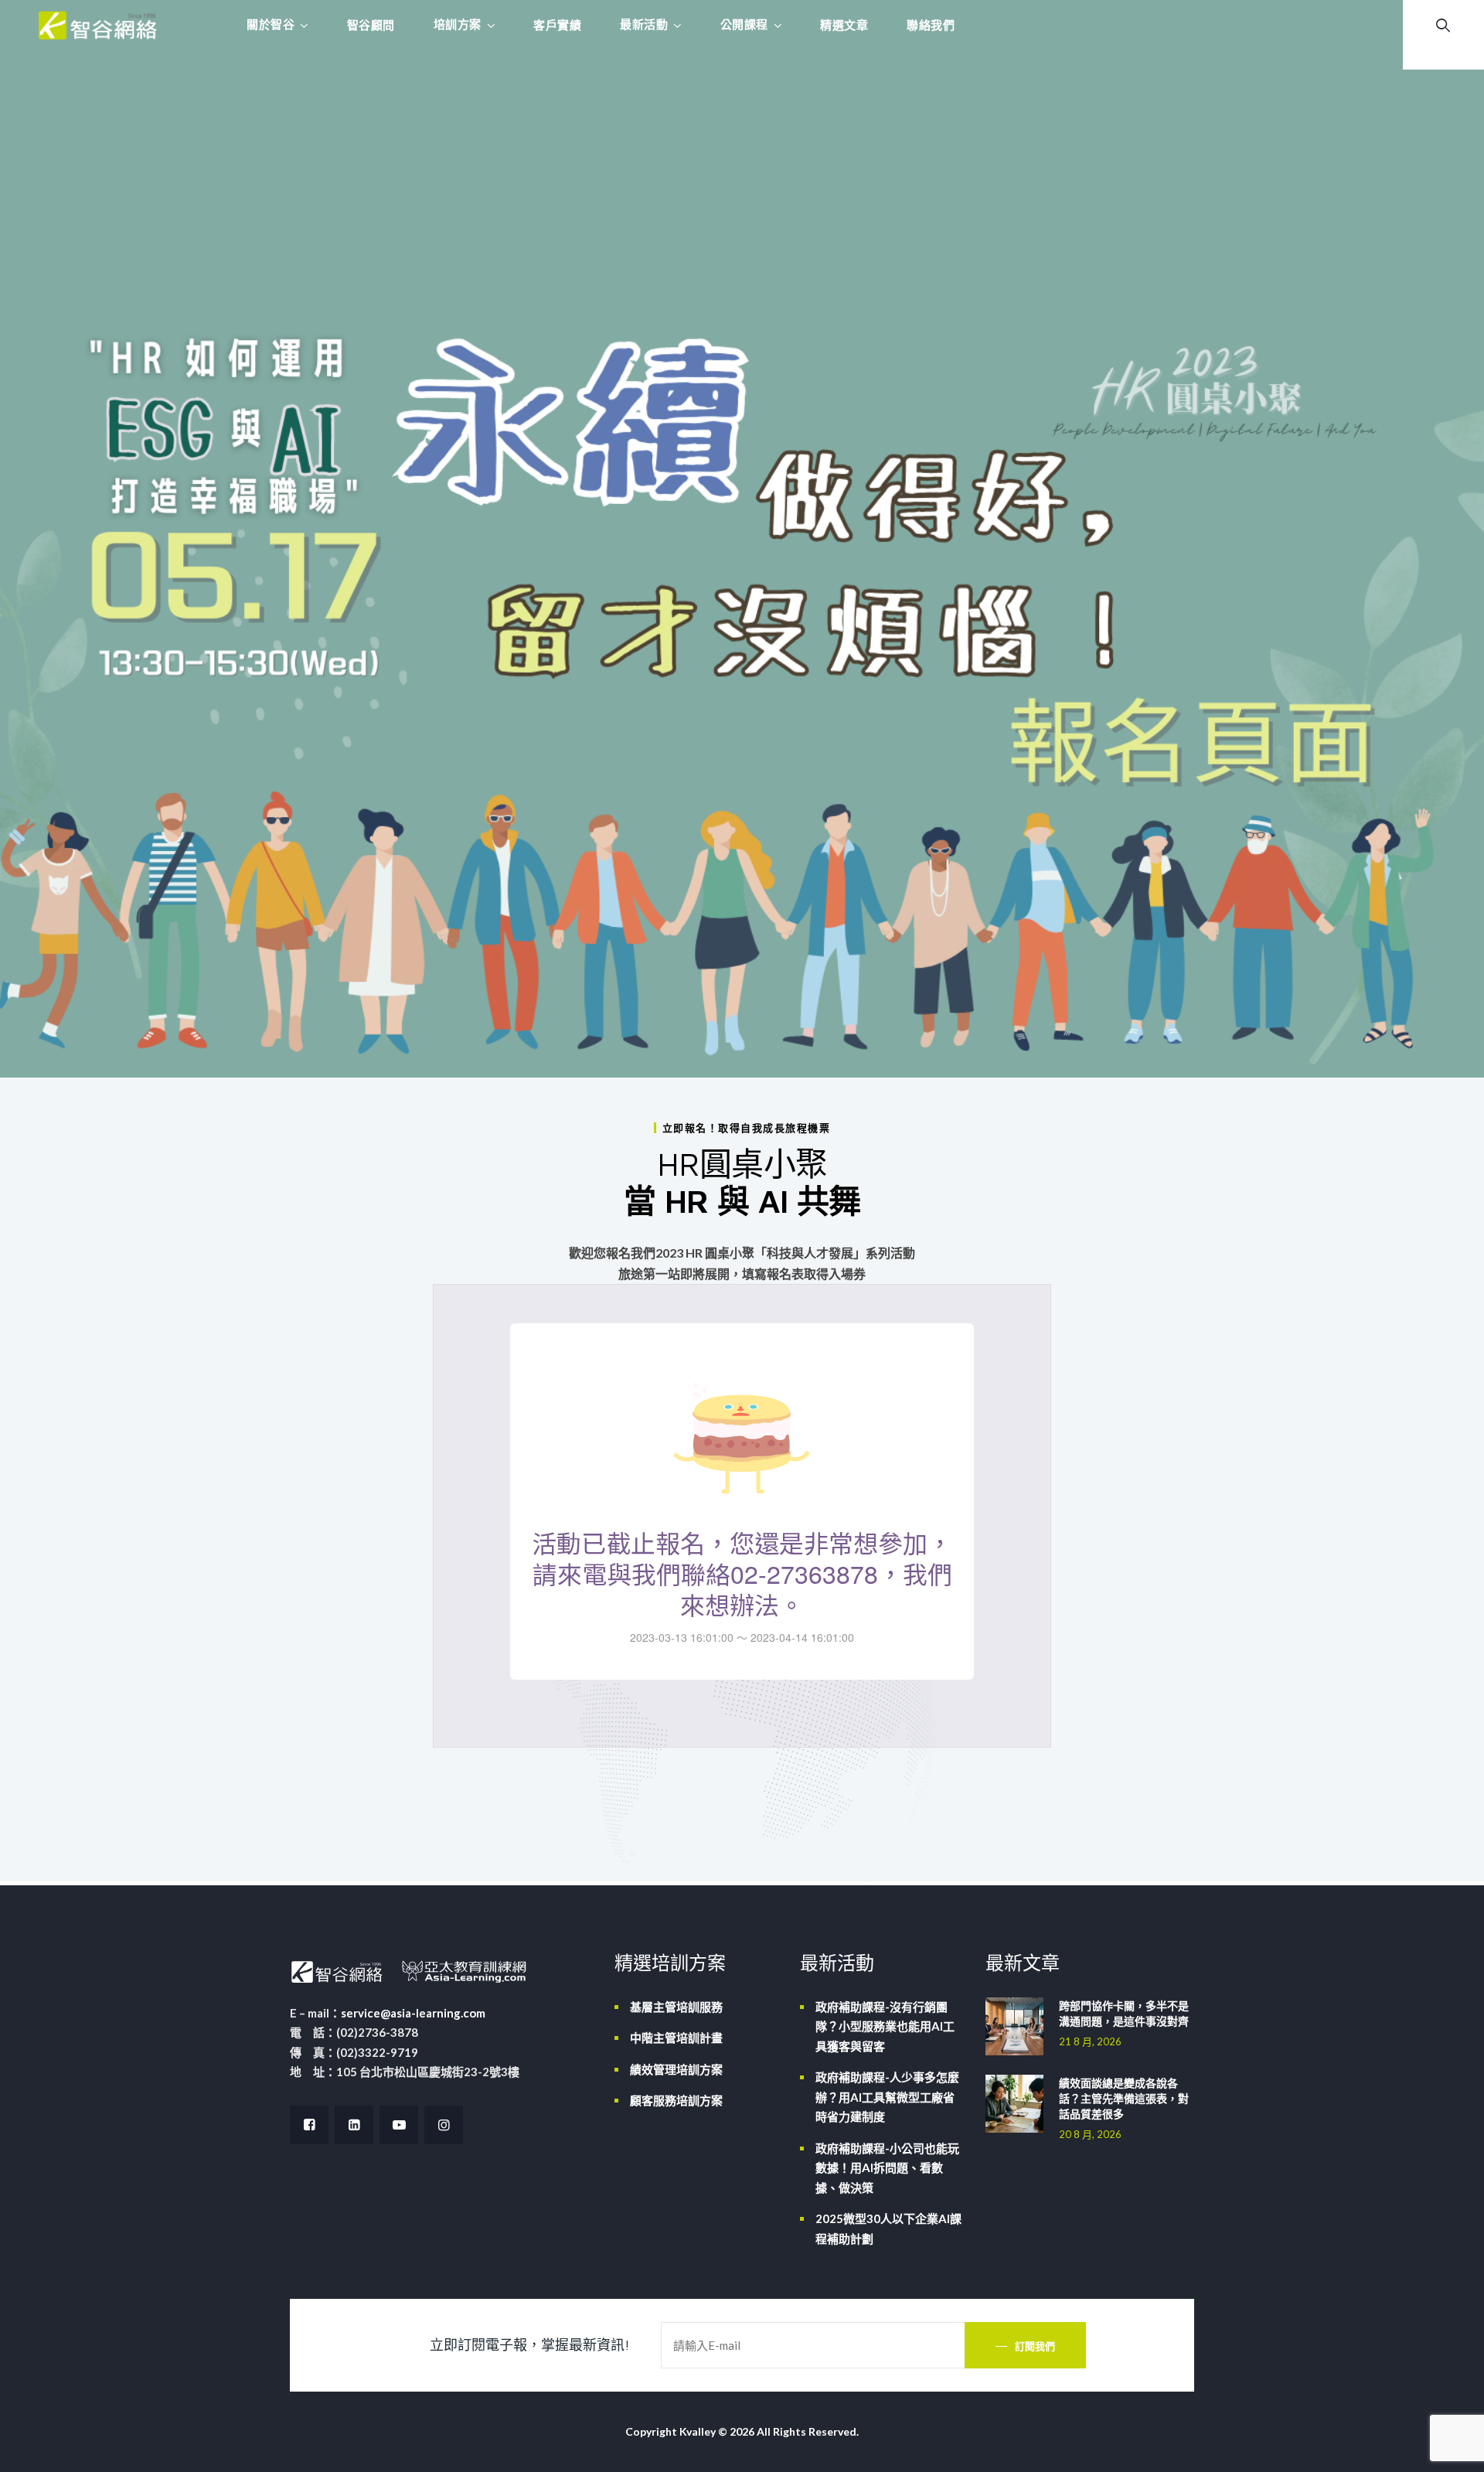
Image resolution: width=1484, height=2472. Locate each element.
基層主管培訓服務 (676, 2007)
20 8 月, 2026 (1090, 2134)
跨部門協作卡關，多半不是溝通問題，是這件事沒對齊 (1124, 2013)
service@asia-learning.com (413, 2013)
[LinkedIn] (354, 2125)
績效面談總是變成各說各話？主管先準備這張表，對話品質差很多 (1124, 2098)
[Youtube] (399, 2125)
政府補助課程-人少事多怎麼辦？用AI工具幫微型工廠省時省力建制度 (887, 2097)
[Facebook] (309, 2125)
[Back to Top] (1451, 2447)
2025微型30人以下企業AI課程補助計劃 (888, 2229)
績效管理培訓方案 (676, 2069)
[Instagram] (444, 2125)
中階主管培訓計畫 (676, 2038)
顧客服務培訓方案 (676, 2100)
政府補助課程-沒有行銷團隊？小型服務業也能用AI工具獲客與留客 (885, 2026)
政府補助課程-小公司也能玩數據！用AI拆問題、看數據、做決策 (887, 2168)
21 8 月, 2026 (1090, 2041)
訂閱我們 (1035, 2346)
